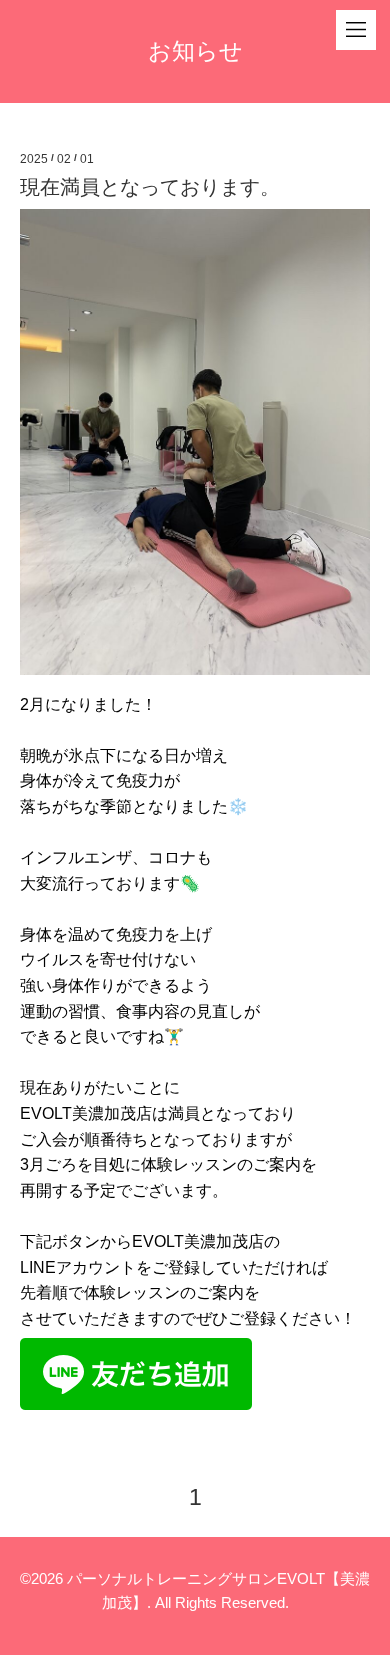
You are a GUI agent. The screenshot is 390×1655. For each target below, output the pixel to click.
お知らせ (195, 51)
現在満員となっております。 (150, 187)
